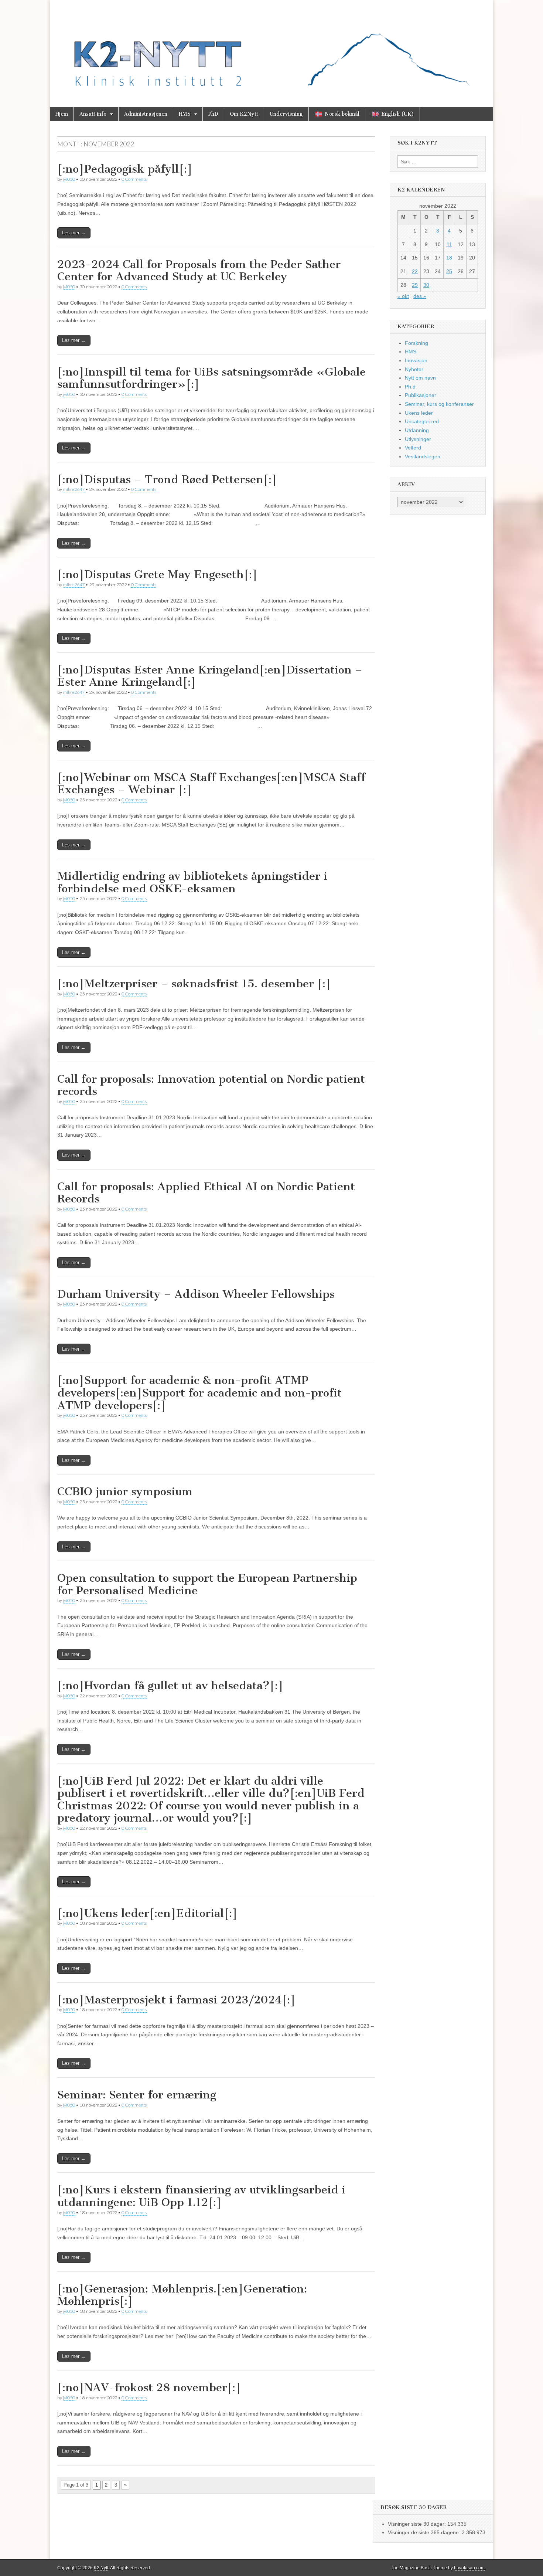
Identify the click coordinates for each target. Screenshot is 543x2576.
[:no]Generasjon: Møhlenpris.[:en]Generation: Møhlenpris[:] (182, 2295)
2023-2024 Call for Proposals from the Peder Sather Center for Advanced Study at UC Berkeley (199, 271)
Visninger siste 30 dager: (418, 2524)
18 (449, 258)
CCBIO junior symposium (125, 1491)
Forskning (416, 343)
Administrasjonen (146, 114)
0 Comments (134, 179)
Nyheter (414, 369)
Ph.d (410, 387)
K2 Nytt (101, 2568)
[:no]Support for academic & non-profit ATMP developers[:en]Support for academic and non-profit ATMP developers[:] (199, 1393)
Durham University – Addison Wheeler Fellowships (196, 1294)
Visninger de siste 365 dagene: (425, 2532)
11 (449, 244)
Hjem (62, 114)
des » (420, 296)
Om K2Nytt (244, 114)
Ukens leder (419, 413)
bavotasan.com (469, 2568)
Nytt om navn (420, 378)
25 (449, 271)
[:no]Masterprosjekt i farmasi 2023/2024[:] (176, 2000)
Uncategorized (422, 421)
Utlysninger (418, 439)
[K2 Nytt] (271, 48)
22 (415, 271)
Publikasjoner (421, 395)
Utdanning (417, 430)
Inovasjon (416, 360)
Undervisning (286, 114)
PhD (213, 114)
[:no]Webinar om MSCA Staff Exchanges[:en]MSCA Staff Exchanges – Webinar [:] (211, 784)
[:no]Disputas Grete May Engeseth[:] (157, 574)
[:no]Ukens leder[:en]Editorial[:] (147, 1913)
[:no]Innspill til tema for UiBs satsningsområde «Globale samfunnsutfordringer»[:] (211, 378)
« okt (403, 296)
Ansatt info (93, 114)
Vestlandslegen (423, 457)
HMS (185, 114)
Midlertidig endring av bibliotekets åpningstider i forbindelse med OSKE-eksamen (192, 882)
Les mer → (74, 233)
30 (426, 285)
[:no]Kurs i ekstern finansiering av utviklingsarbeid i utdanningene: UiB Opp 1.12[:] (201, 2196)
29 (415, 285)
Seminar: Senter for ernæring (137, 2095)
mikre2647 (74, 489)
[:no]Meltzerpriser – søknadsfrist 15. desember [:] (194, 984)
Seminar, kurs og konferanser (439, 404)
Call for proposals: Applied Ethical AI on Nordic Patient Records (206, 1193)
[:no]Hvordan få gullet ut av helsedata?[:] (170, 1686)
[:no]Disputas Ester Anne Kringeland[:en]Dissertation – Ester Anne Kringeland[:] (210, 676)
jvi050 (69, 179)
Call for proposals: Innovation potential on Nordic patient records (211, 1085)
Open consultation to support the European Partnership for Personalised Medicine (207, 1584)
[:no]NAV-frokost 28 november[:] (149, 2387)
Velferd (413, 448)
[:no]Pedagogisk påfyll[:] (125, 169)
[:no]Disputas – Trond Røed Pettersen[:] (167, 479)
